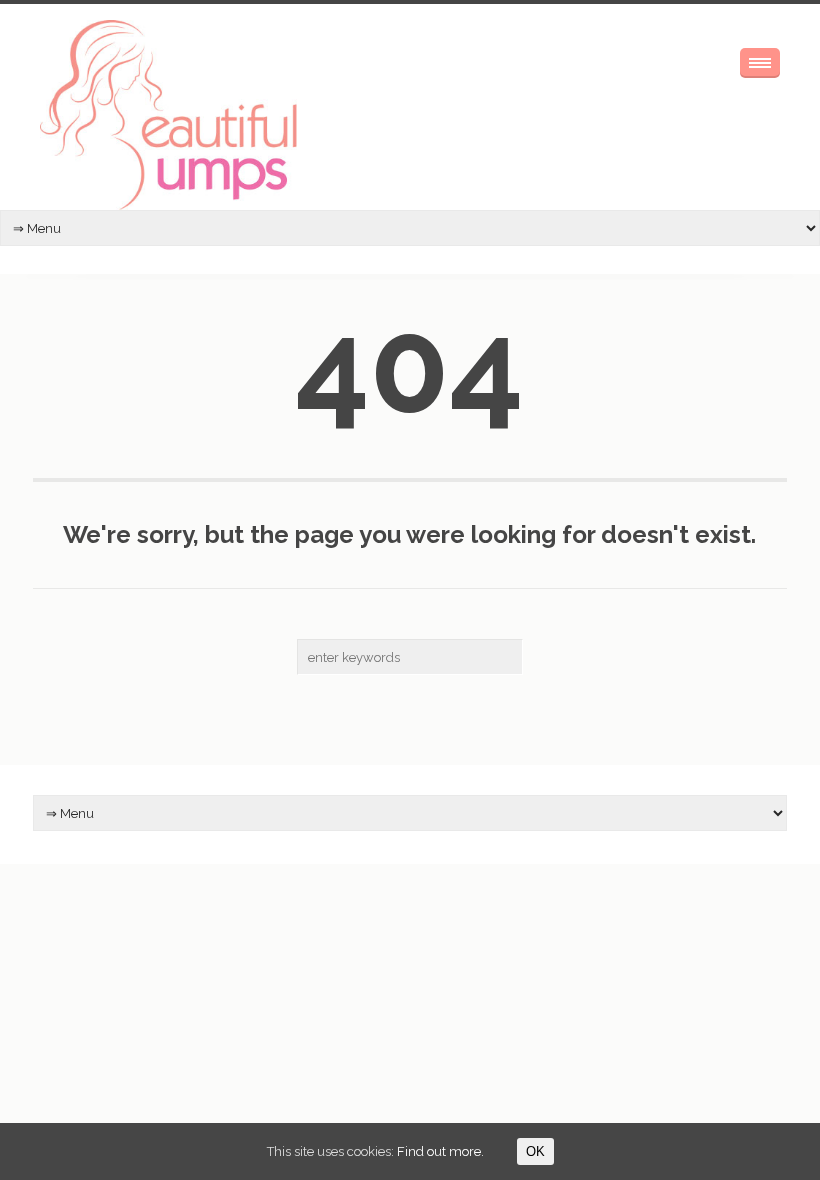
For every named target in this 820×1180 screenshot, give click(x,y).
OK (535, 1151)
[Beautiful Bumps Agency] (170, 115)
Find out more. (440, 1151)
